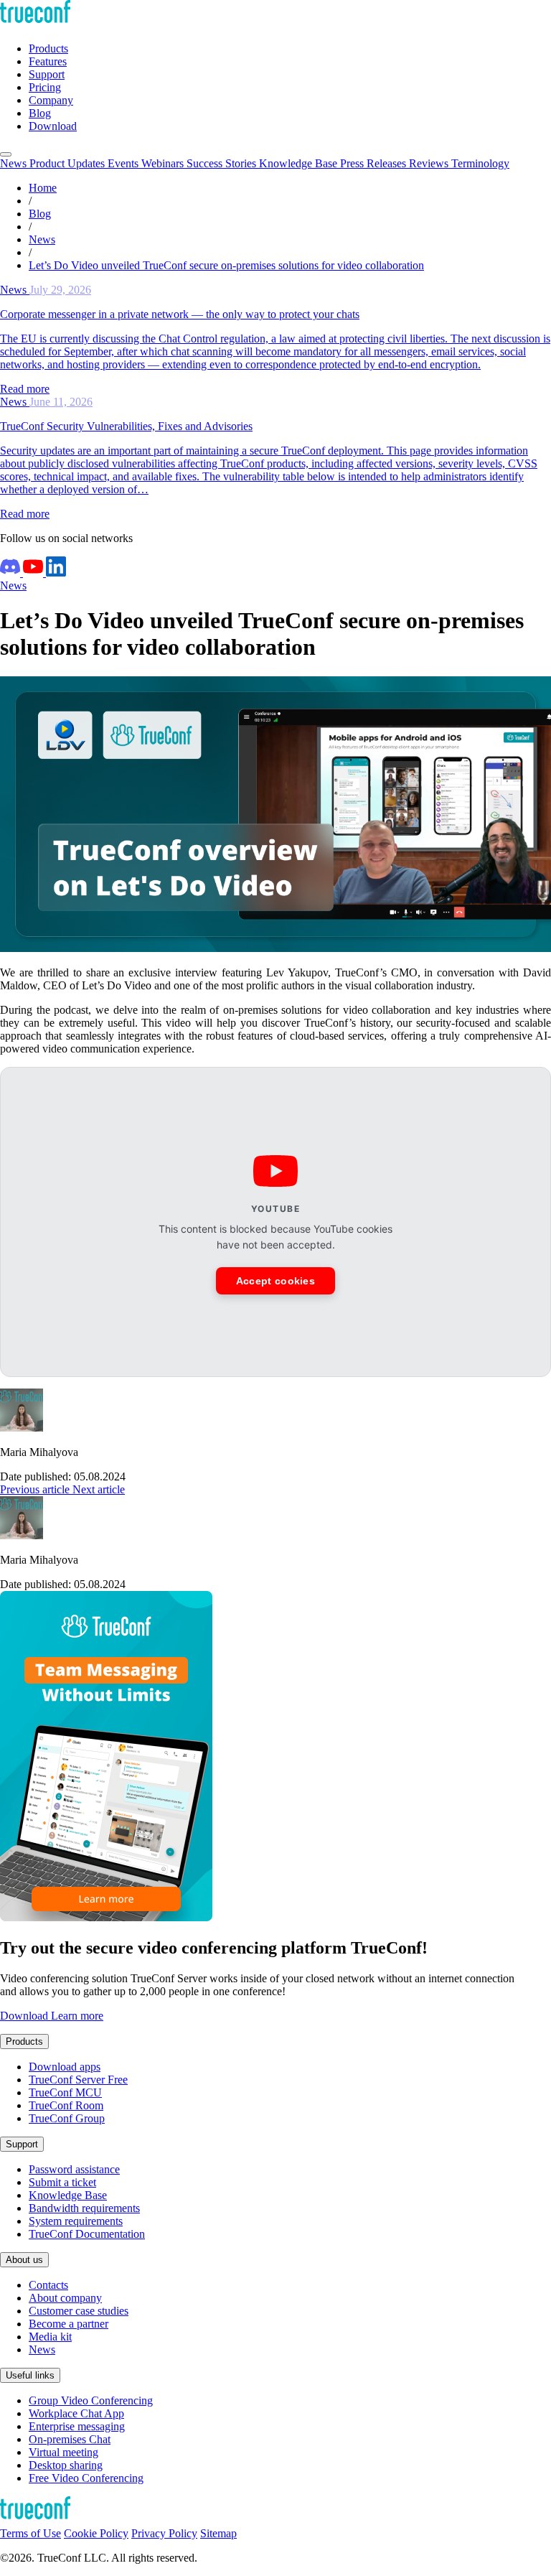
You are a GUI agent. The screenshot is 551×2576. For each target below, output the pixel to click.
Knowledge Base (68, 2195)
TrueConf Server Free (78, 2080)
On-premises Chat (70, 2439)
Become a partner (69, 2324)
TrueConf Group (67, 2118)
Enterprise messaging (77, 2426)
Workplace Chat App (76, 2413)
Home (43, 188)
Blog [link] (40, 214)
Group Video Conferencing (91, 2400)
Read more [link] (25, 389)
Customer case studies (79, 2311)
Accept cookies (275, 1281)
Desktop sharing (66, 2465)
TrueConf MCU (65, 2092)
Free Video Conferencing (86, 2478)
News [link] (42, 239)
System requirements (76, 2221)
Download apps (65, 2067)
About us (24, 2260)
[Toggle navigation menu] (6, 154)
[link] (275, 327)
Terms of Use (30, 2533)
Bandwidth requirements (84, 2208)
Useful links (30, 2375)
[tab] (15, 163)
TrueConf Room (66, 2105)
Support (22, 2144)
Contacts (48, 2285)
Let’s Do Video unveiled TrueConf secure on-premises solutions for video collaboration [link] (226, 265)
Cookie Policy (96, 2533)
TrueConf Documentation (87, 2234)
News (13, 585)
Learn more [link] (77, 2016)
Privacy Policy (164, 2533)
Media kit (50, 2337)
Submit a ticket (62, 2182)
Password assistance (74, 2169)
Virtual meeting (63, 2452)
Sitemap (218, 2533)
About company (65, 2298)
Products (24, 2041)
